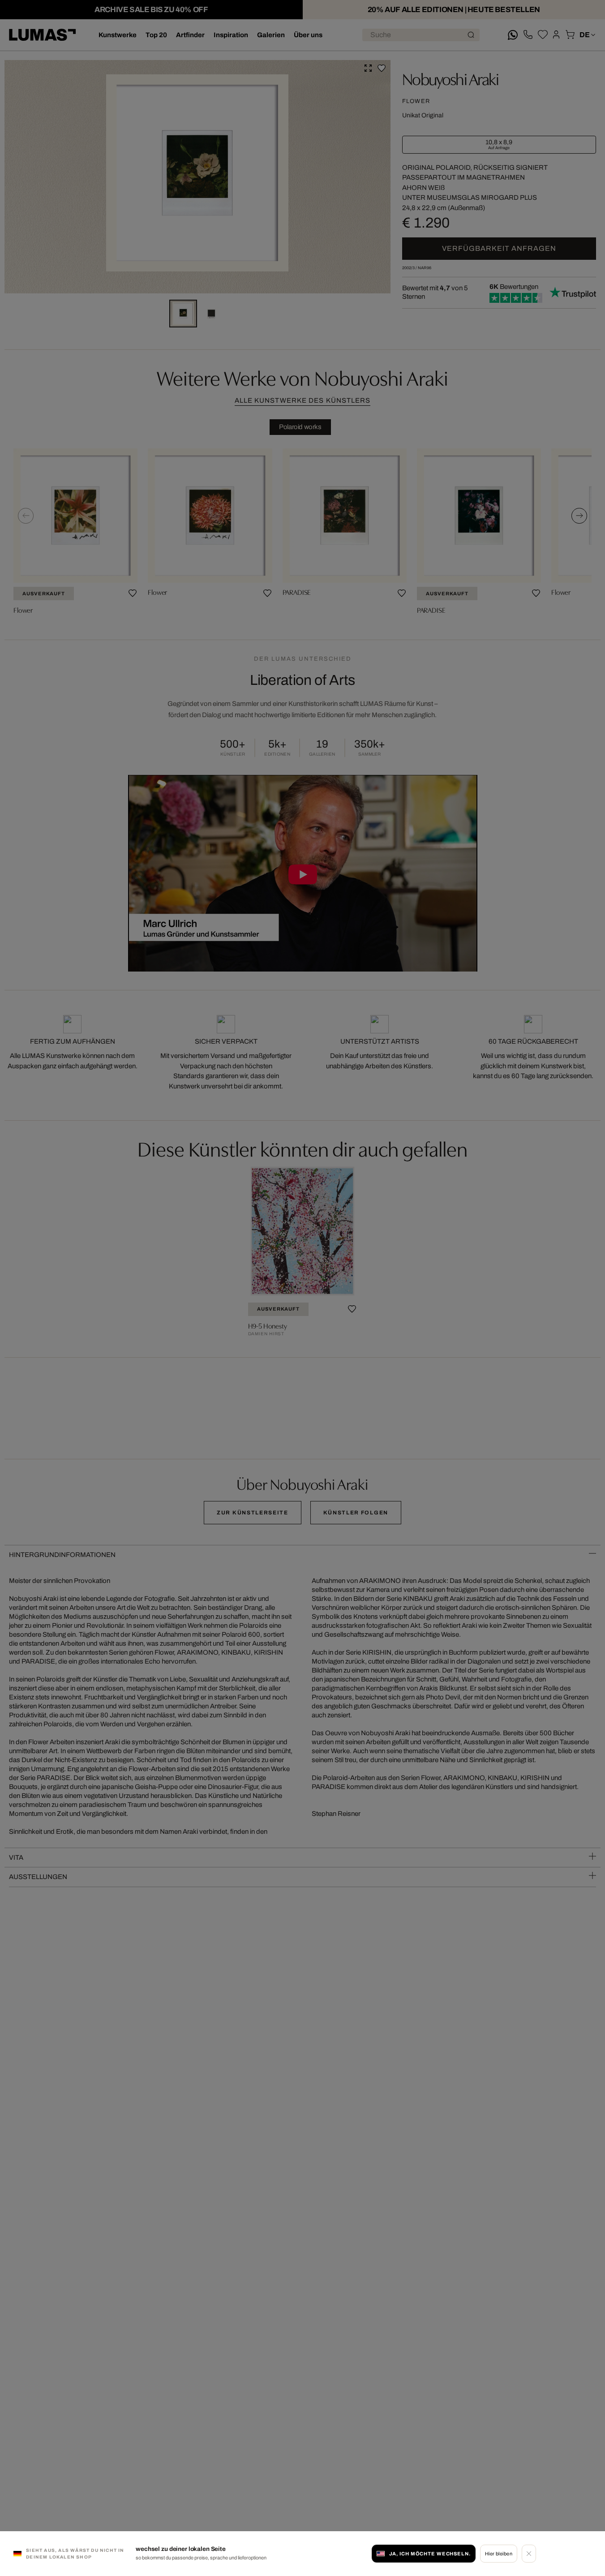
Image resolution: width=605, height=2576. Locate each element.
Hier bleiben (499, 2554)
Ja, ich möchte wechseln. (430, 2554)
